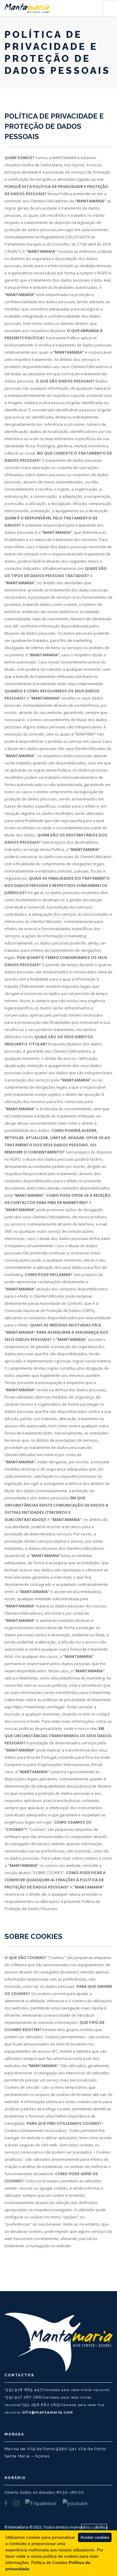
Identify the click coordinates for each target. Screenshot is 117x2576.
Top (94, 2528)
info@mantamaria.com (48, 2412)
